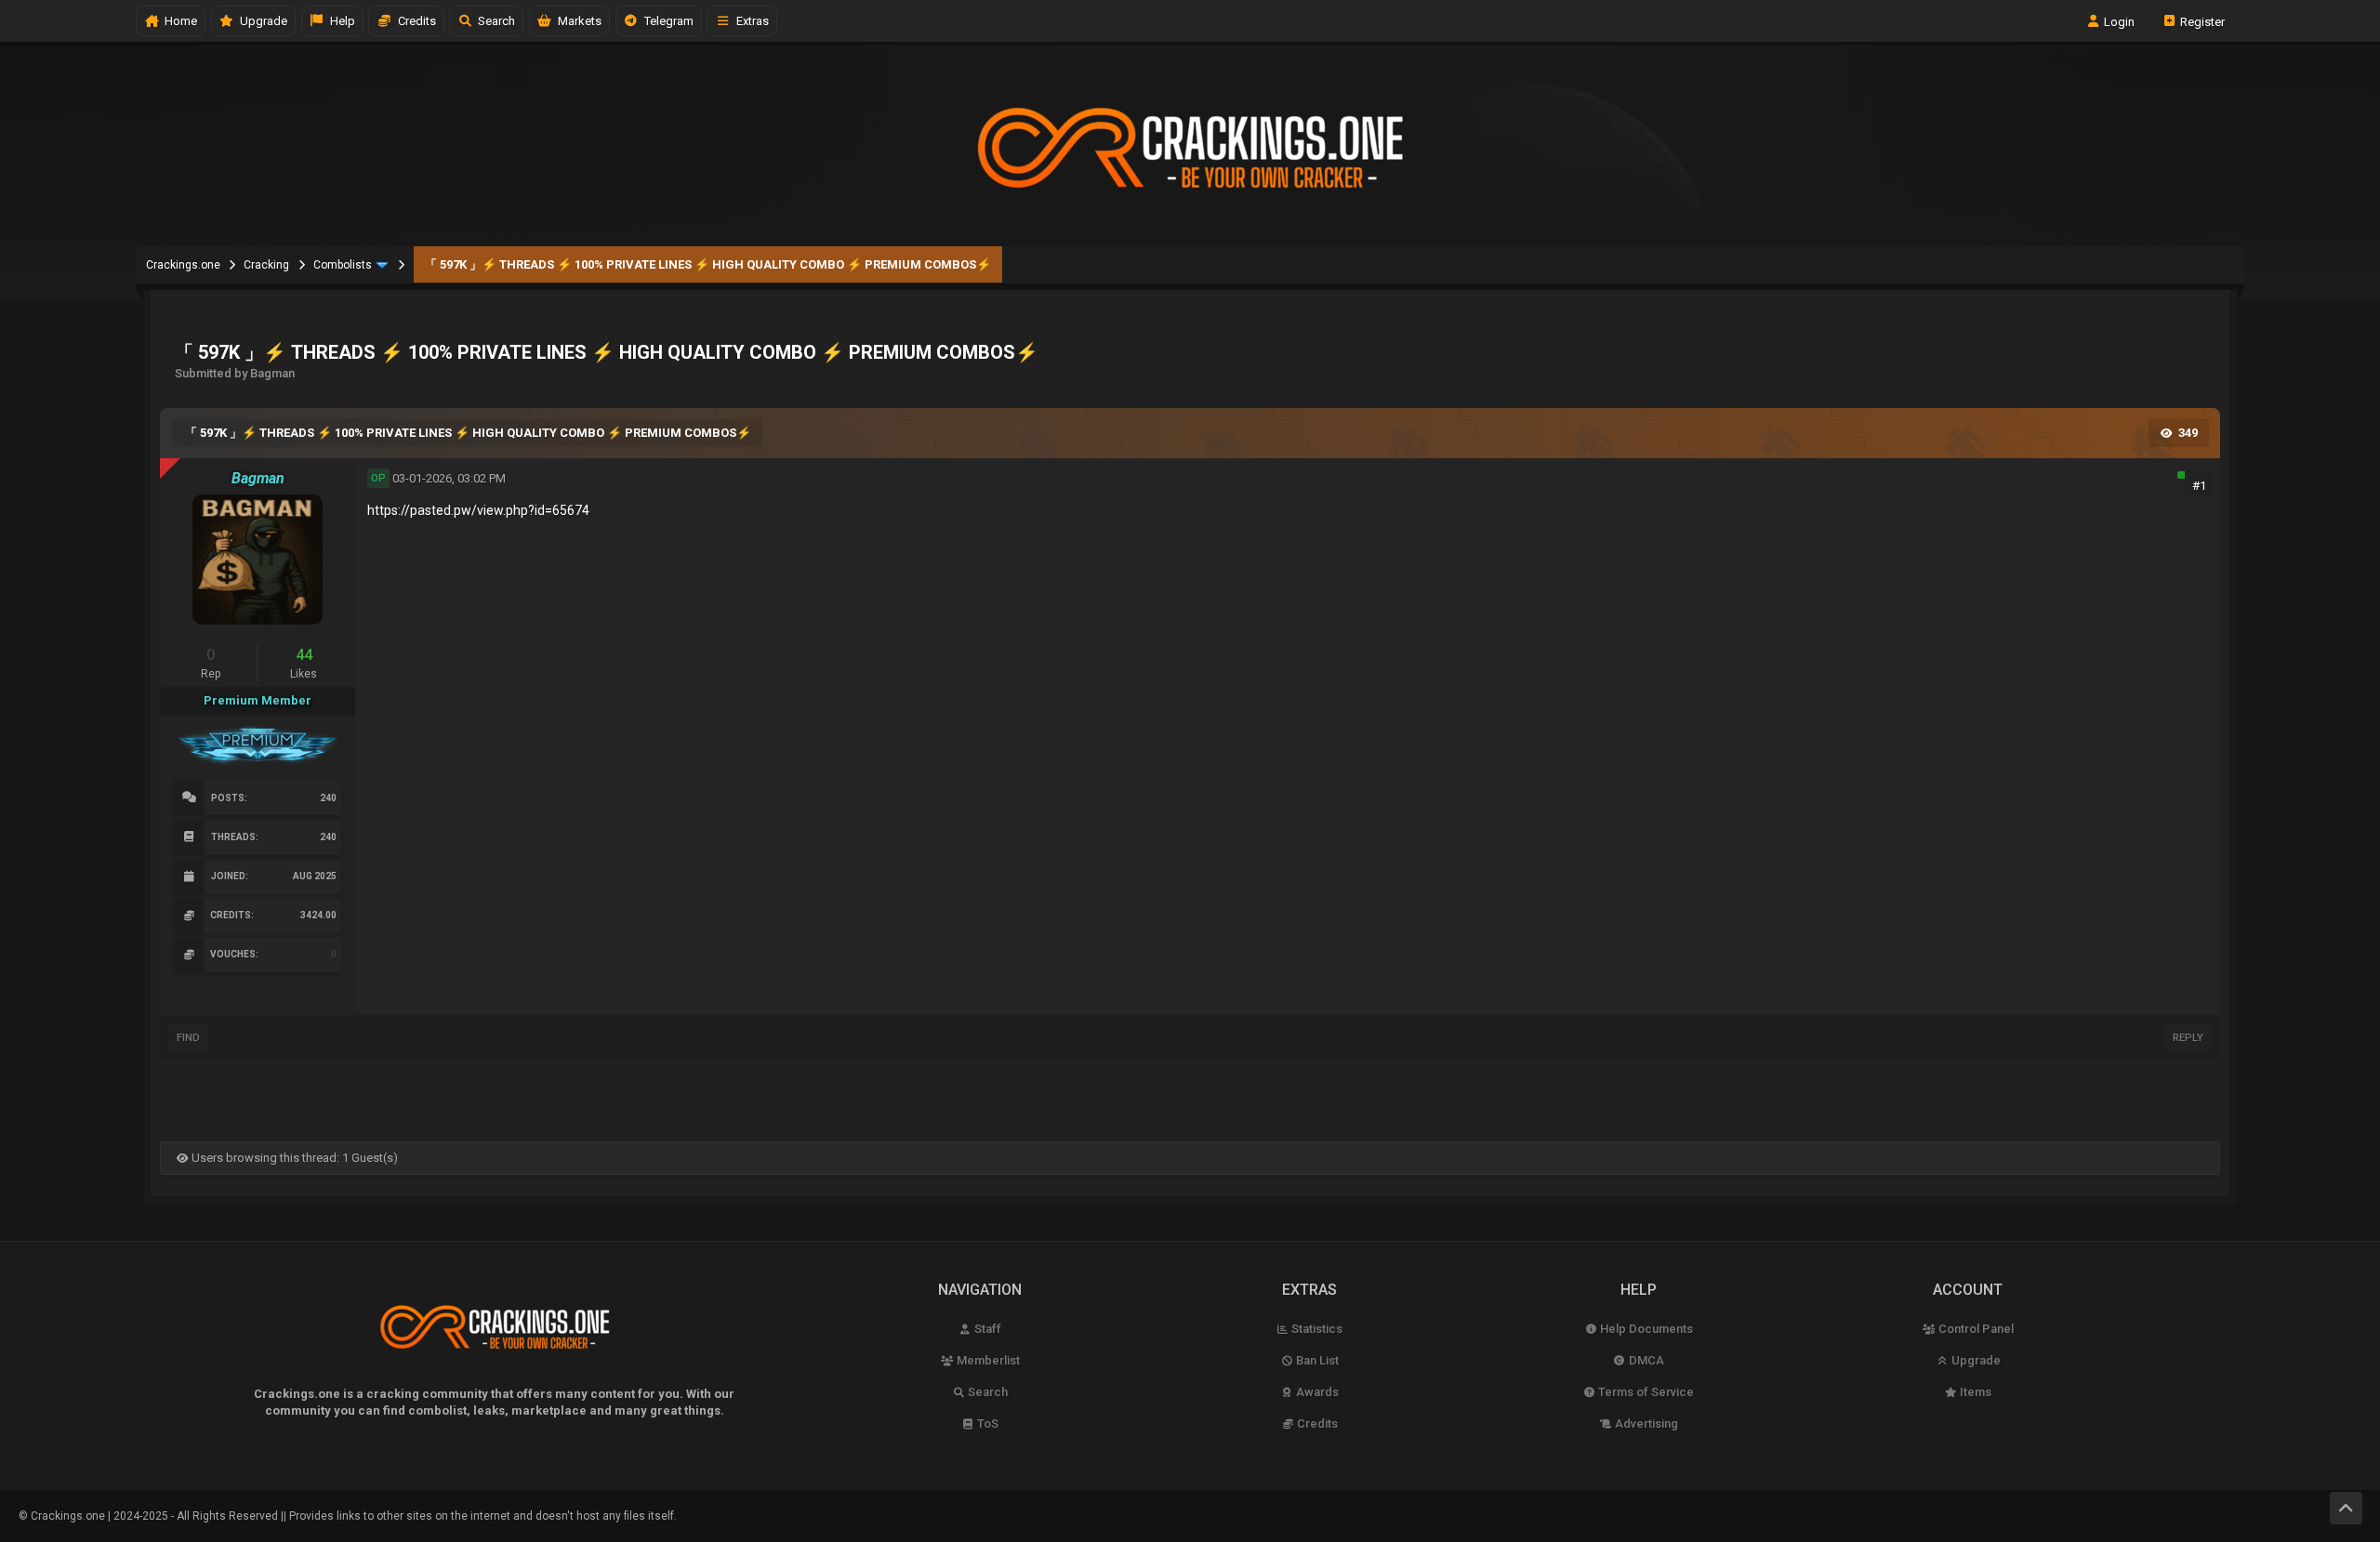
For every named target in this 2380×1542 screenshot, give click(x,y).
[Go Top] (2346, 1508)
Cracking (266, 265)
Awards (1316, 1392)
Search (494, 21)
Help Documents (1645, 1329)
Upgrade (1975, 1360)
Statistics (1316, 1329)
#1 (2199, 486)
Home (178, 21)
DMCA (1645, 1360)
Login (2118, 21)
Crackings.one (183, 265)
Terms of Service (1645, 1392)
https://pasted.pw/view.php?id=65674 (478, 510)
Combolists (343, 265)
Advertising (1645, 1423)
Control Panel (1975, 1329)
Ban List (1316, 1360)
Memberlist (987, 1360)
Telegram (666, 21)
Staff (986, 1329)
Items (1974, 1392)
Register (2201, 21)
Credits (414, 21)
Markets (577, 21)
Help (340, 21)
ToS (986, 1423)
